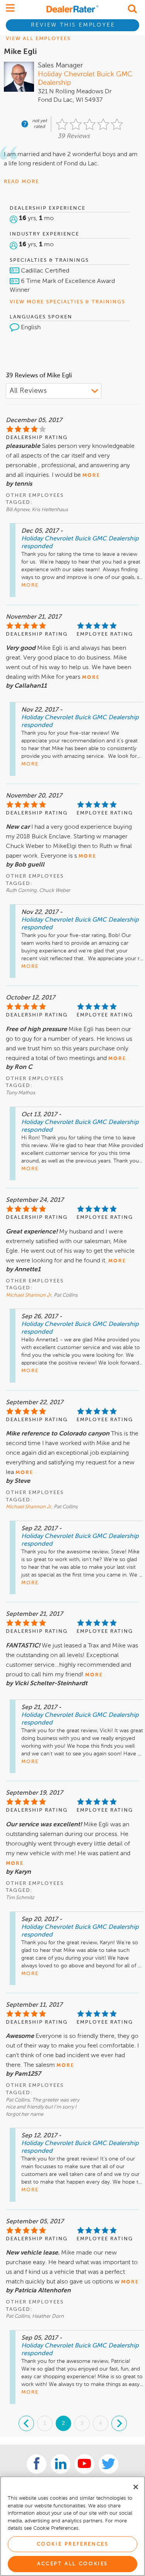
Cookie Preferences (73, 2544)
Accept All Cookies (72, 2564)
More (30, 585)
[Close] (136, 2487)
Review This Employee (73, 25)
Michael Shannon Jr (29, 1295)
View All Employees (38, 39)
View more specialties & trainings (67, 302)
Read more (21, 182)
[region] (72, 2526)
